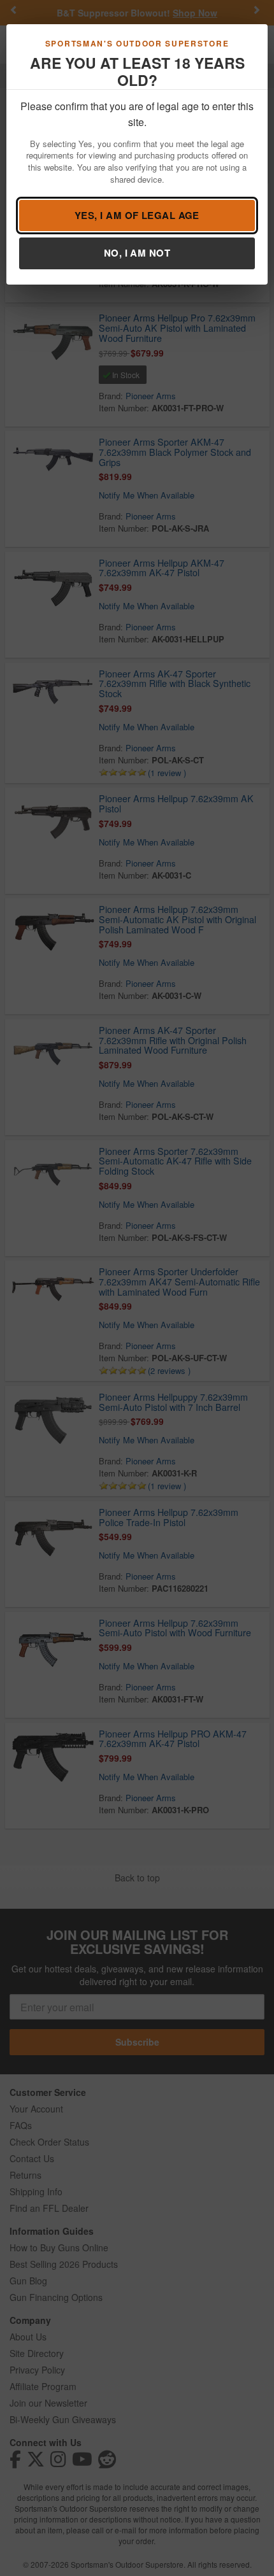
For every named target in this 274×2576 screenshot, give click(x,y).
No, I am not (137, 253)
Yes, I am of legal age (137, 215)
